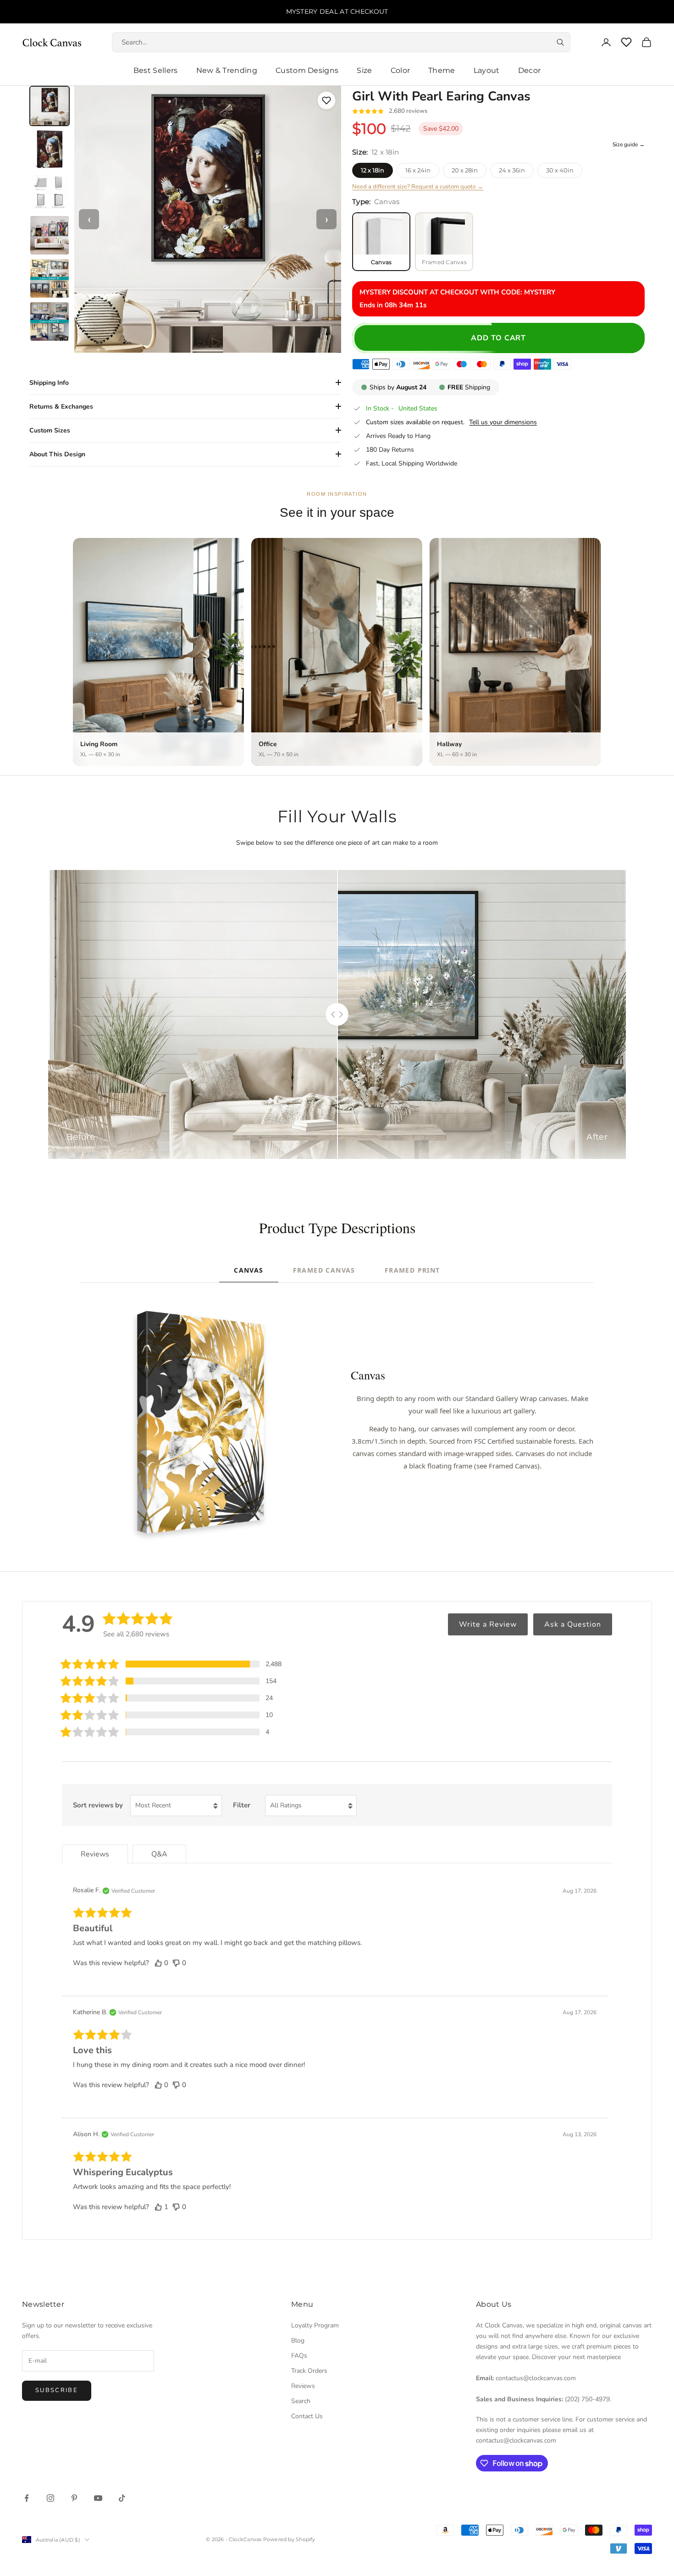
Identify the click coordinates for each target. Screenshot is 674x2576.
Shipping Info (49, 383)
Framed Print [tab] (412, 1270)
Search (301, 2401)
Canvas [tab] (249, 1270)
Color (401, 70)
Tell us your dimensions (503, 422)
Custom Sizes (50, 430)
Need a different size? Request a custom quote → (418, 187)
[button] (171, 1664)
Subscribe (57, 2390)
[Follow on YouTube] (98, 2498)
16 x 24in (418, 170)
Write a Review (488, 1624)
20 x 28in (465, 170)
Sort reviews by (98, 1805)
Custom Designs (307, 70)
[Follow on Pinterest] (74, 2498)
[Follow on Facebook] (27, 2498)
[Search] (560, 42)
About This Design (57, 454)
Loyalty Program (315, 2325)
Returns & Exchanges (61, 407)
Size (364, 70)
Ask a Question (573, 1624)
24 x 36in (512, 170)
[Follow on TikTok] (122, 2498)
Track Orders (309, 2371)
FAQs (299, 2356)
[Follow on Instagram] (50, 2498)
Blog (298, 2341)
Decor (530, 70)
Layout (487, 70)
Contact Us (307, 2416)
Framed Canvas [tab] (324, 1270)
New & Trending (227, 70)
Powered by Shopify (289, 2539)
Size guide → (629, 144)
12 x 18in (373, 170)
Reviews (303, 2386)
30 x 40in (560, 170)
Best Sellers (156, 70)
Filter (242, 1805)
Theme (442, 70)
